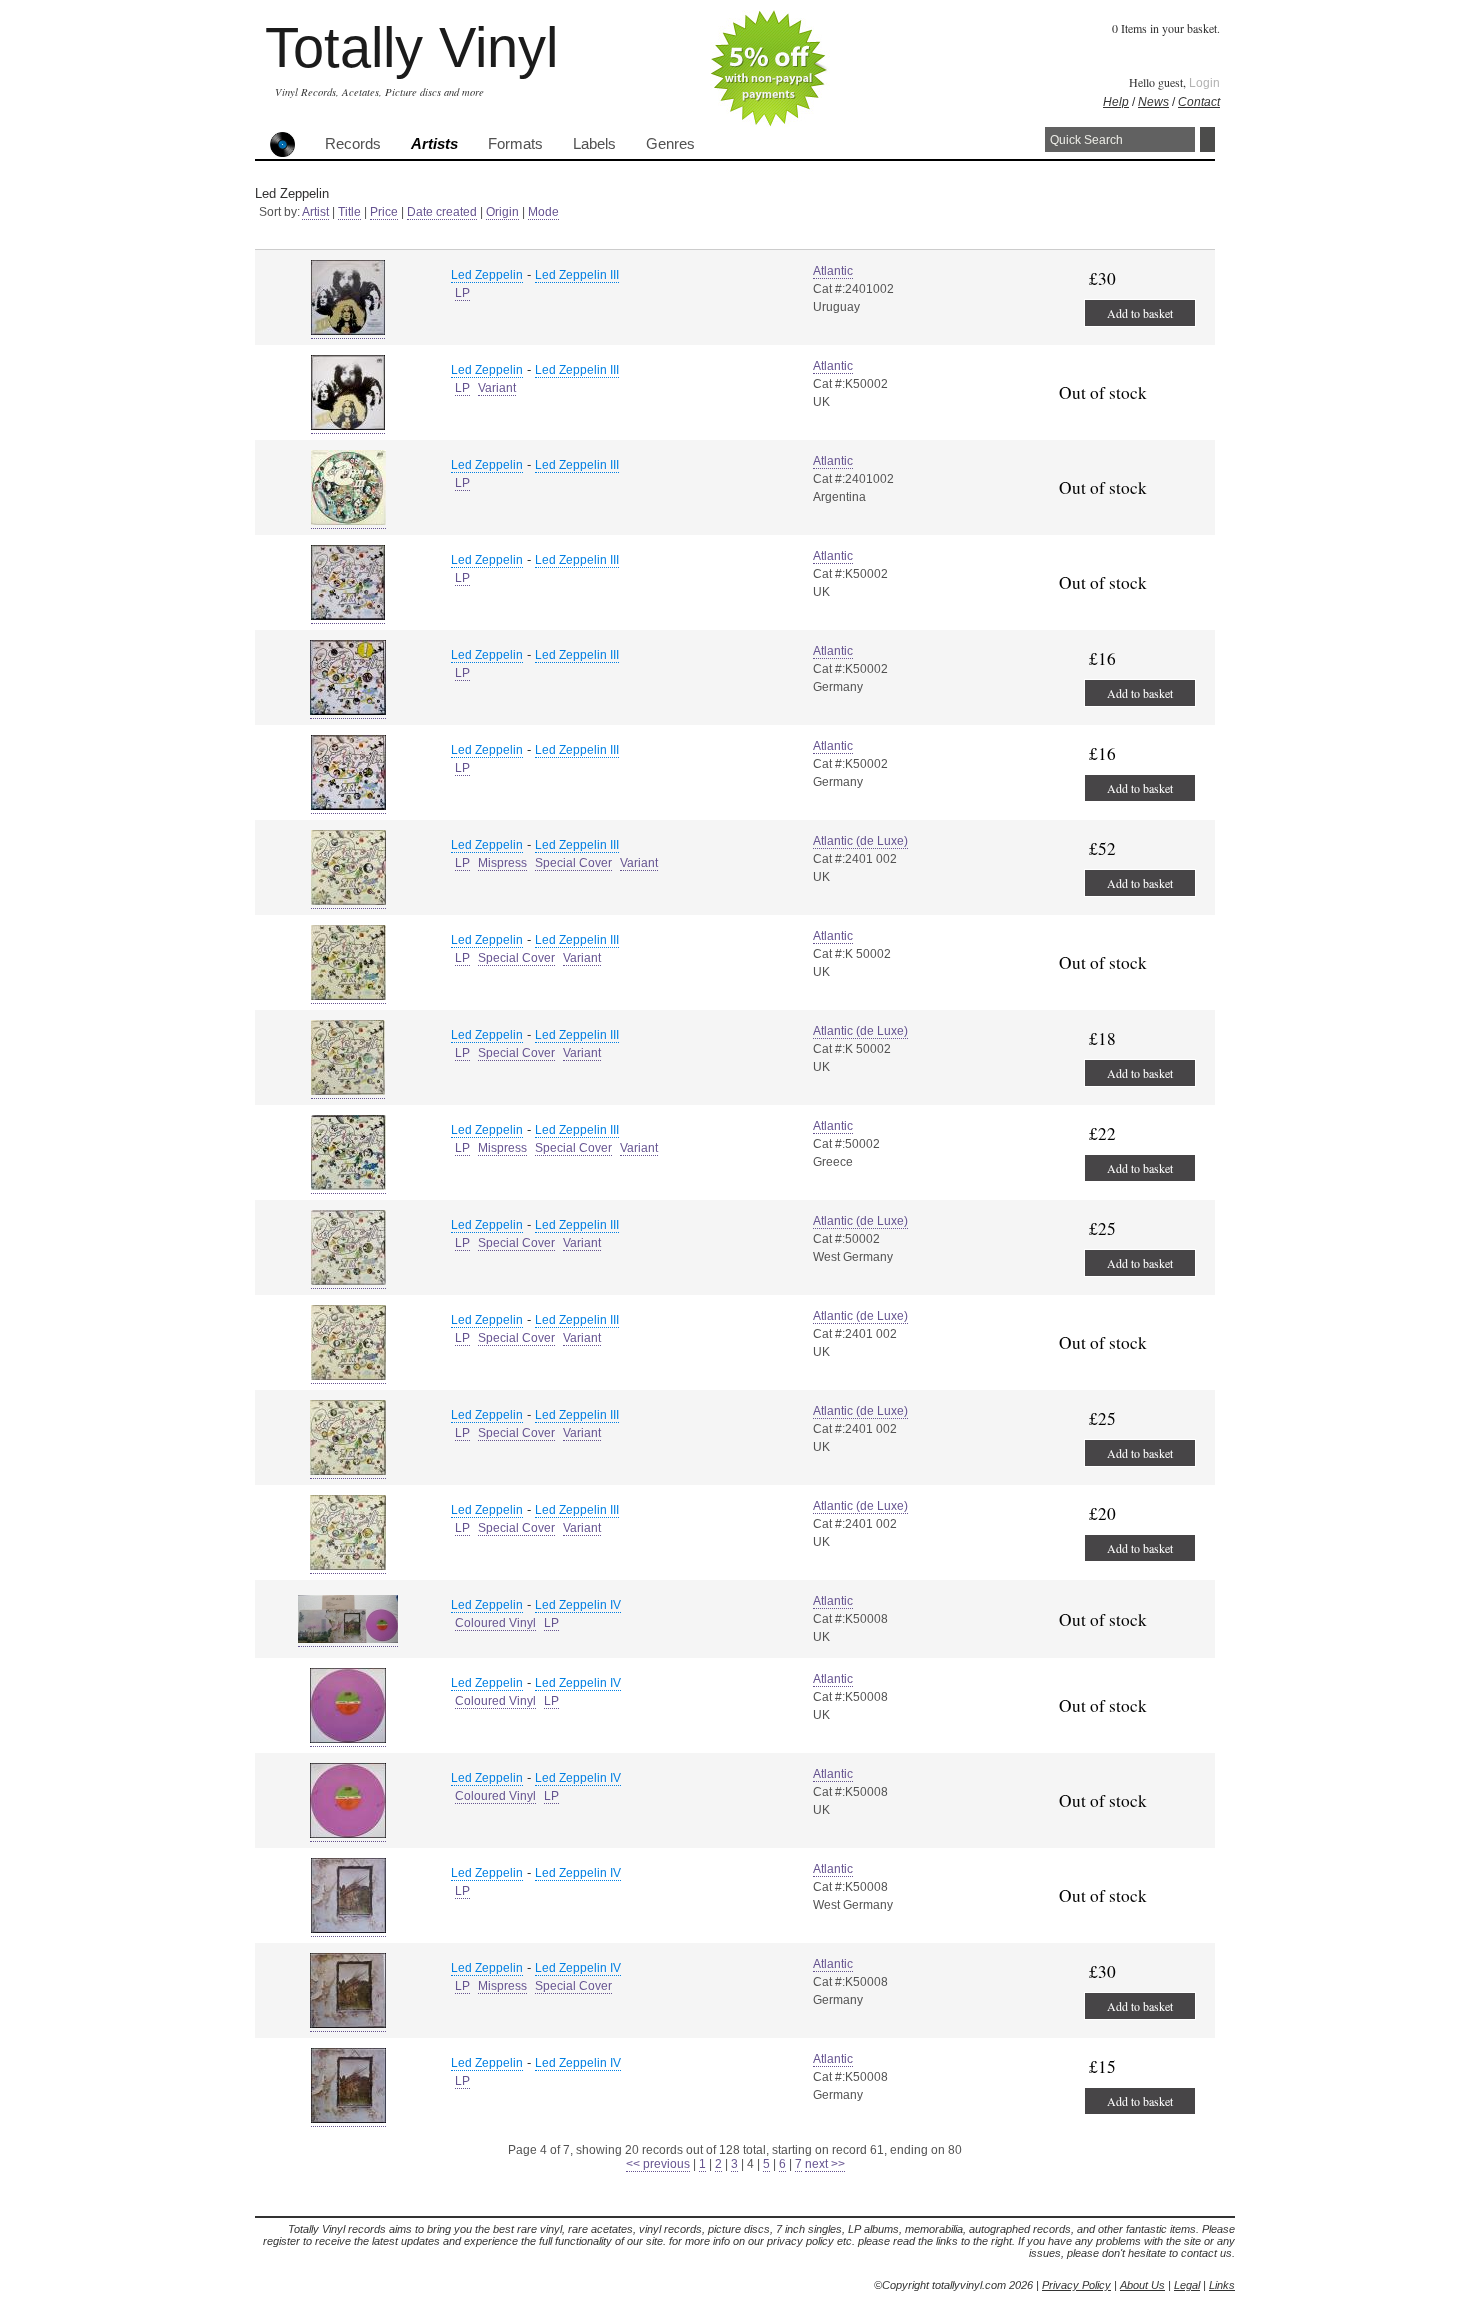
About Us (1142, 2285)
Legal (1187, 2285)
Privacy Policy (1076, 2285)
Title (349, 212)
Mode (543, 212)
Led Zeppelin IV (578, 1605)
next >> (825, 2164)
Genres (670, 144)
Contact (1199, 102)
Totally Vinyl (411, 47)
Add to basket (1140, 313)
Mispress (502, 863)
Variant (497, 388)
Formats (515, 144)
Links (1222, 2285)
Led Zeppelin (487, 275)
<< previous (658, 2164)
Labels (594, 144)
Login (1204, 83)
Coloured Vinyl (495, 1623)
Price (384, 212)
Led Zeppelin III (577, 275)
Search (1207, 139)
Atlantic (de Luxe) (860, 841)
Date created (442, 212)
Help (1116, 102)
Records (353, 144)
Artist (315, 212)
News (1153, 102)
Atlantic (833, 271)
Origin (502, 212)
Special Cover (573, 863)
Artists (434, 144)
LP (462, 293)
